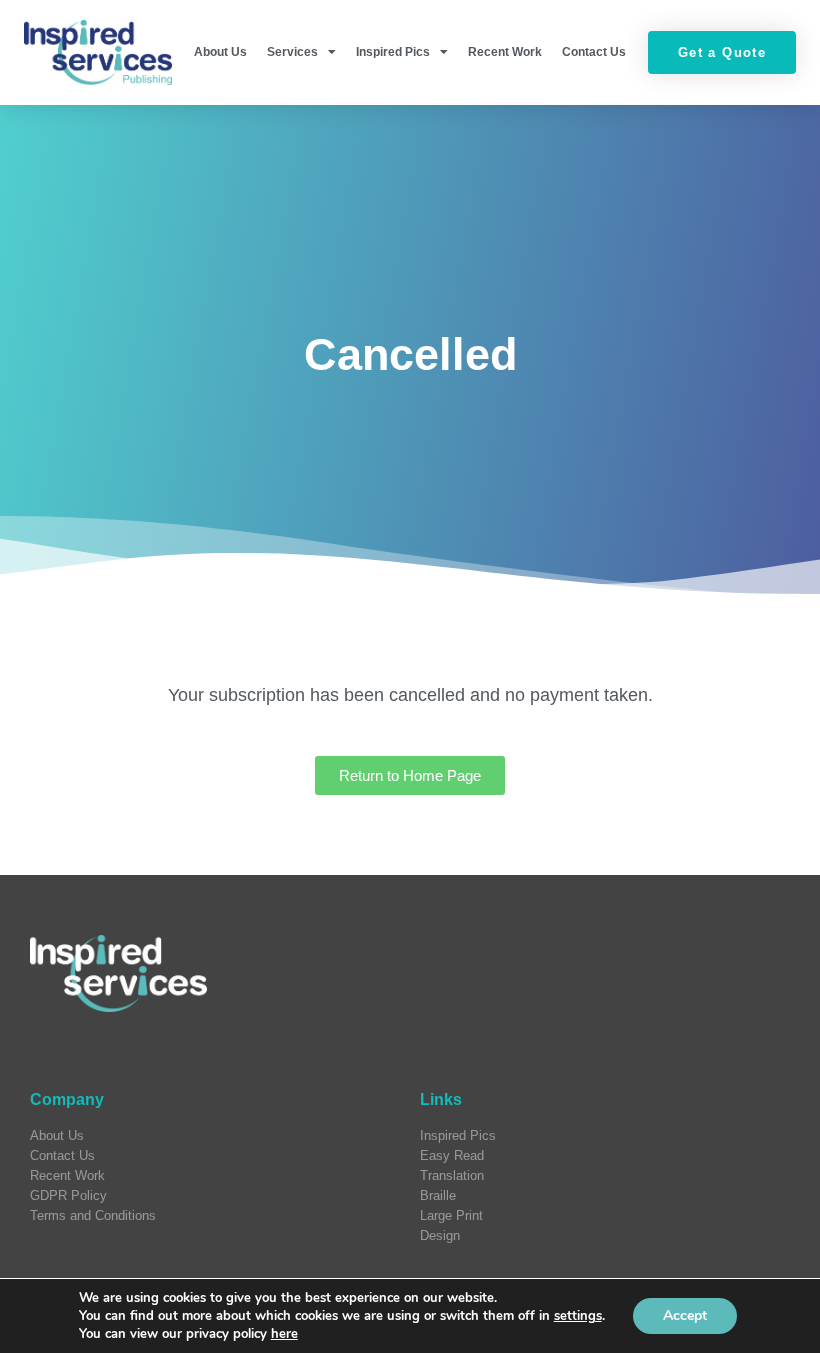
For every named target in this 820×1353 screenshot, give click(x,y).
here (284, 1334)
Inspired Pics (393, 52)
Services (292, 52)
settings (578, 1316)
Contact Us (594, 52)
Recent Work (505, 52)
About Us (220, 52)
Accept (685, 1315)
